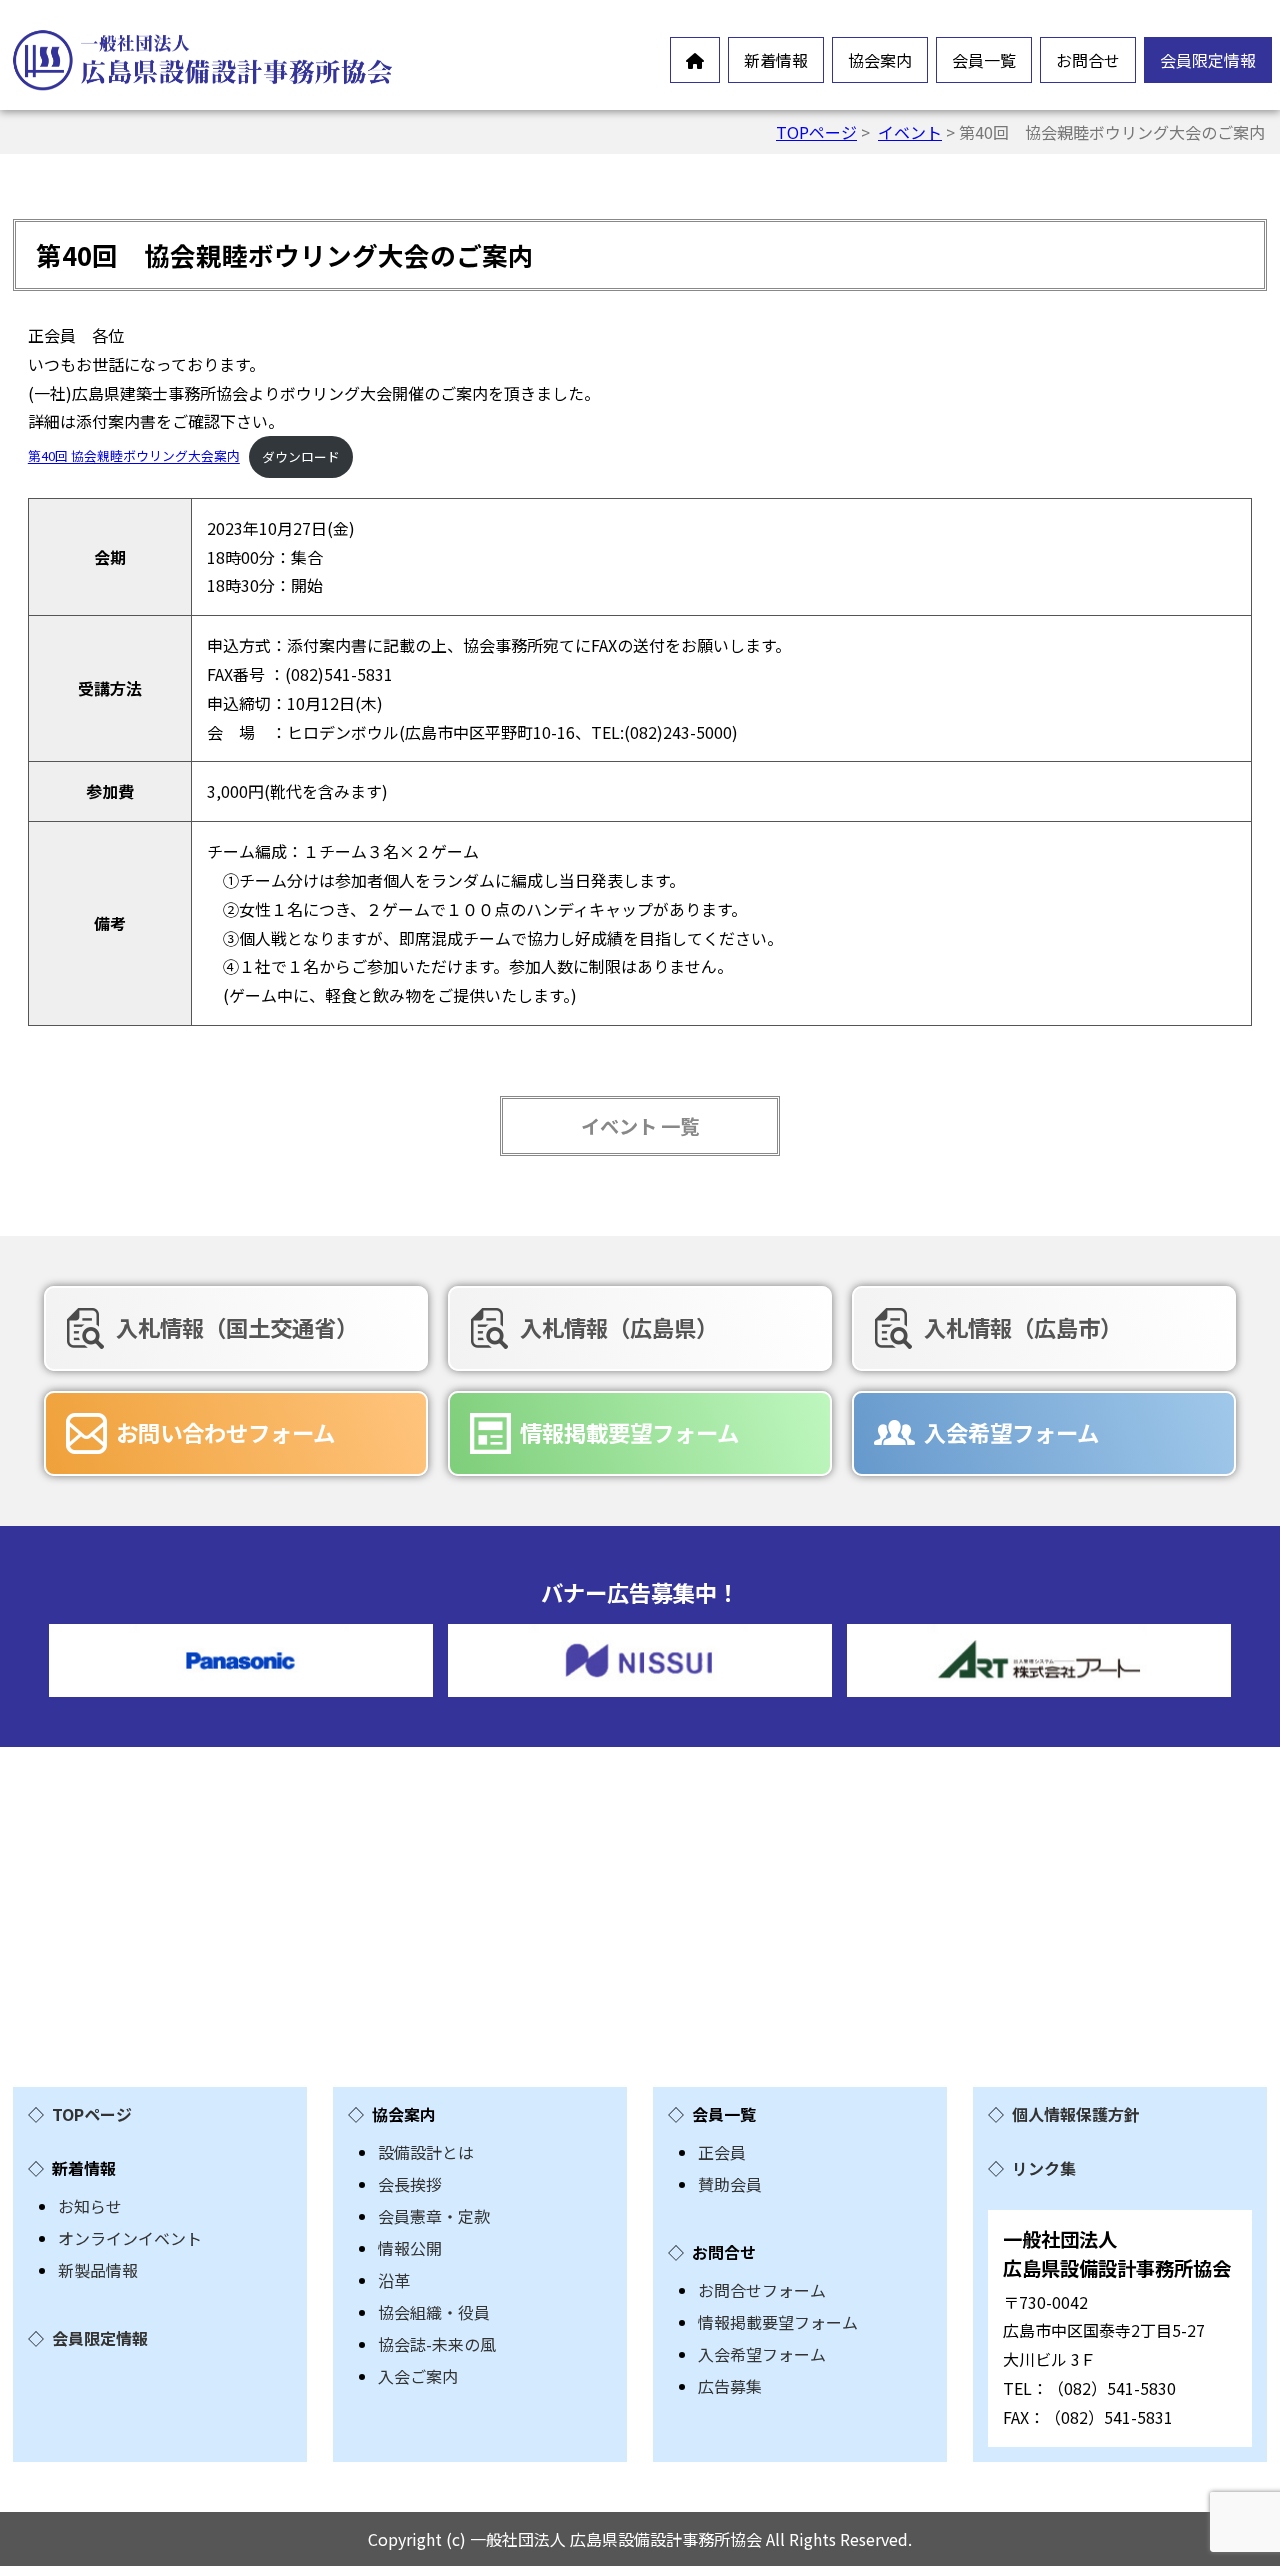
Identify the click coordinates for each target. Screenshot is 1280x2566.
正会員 (722, 2152)
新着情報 (776, 60)
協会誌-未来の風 (437, 2344)
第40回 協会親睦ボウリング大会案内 (134, 456)
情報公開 (410, 2248)
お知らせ (90, 2206)
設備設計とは (426, 2152)
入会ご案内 (418, 2376)
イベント (910, 132)
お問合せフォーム (762, 2290)
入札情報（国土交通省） (237, 1327)
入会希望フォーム (1011, 1432)
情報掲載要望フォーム (629, 1432)
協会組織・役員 (434, 2312)
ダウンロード (301, 456)
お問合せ (1088, 60)
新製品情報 (98, 2270)
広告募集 (730, 2386)
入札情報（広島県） (619, 1327)
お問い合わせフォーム (225, 1432)
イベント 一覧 (640, 1126)
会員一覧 (984, 60)
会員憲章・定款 (434, 2216)
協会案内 (880, 60)
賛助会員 (730, 2184)
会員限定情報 (1208, 60)
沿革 (394, 2280)
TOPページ (816, 132)
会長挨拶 (410, 2184)
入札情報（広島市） (1023, 1327)
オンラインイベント (130, 2238)
